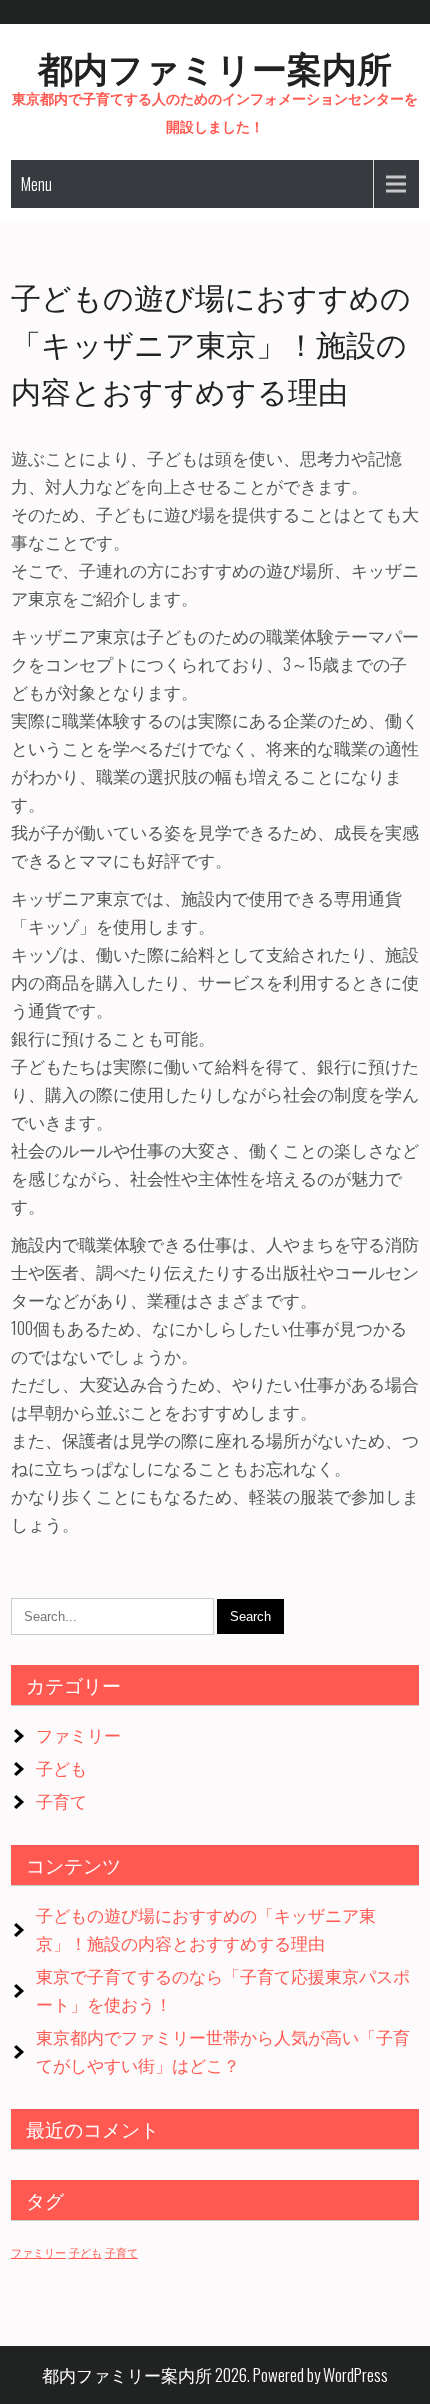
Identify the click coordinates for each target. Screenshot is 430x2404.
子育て (61, 1800)
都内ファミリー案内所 (215, 66)
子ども (61, 1767)
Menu (36, 184)
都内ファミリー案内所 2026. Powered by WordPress (215, 2374)
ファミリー (78, 1734)
